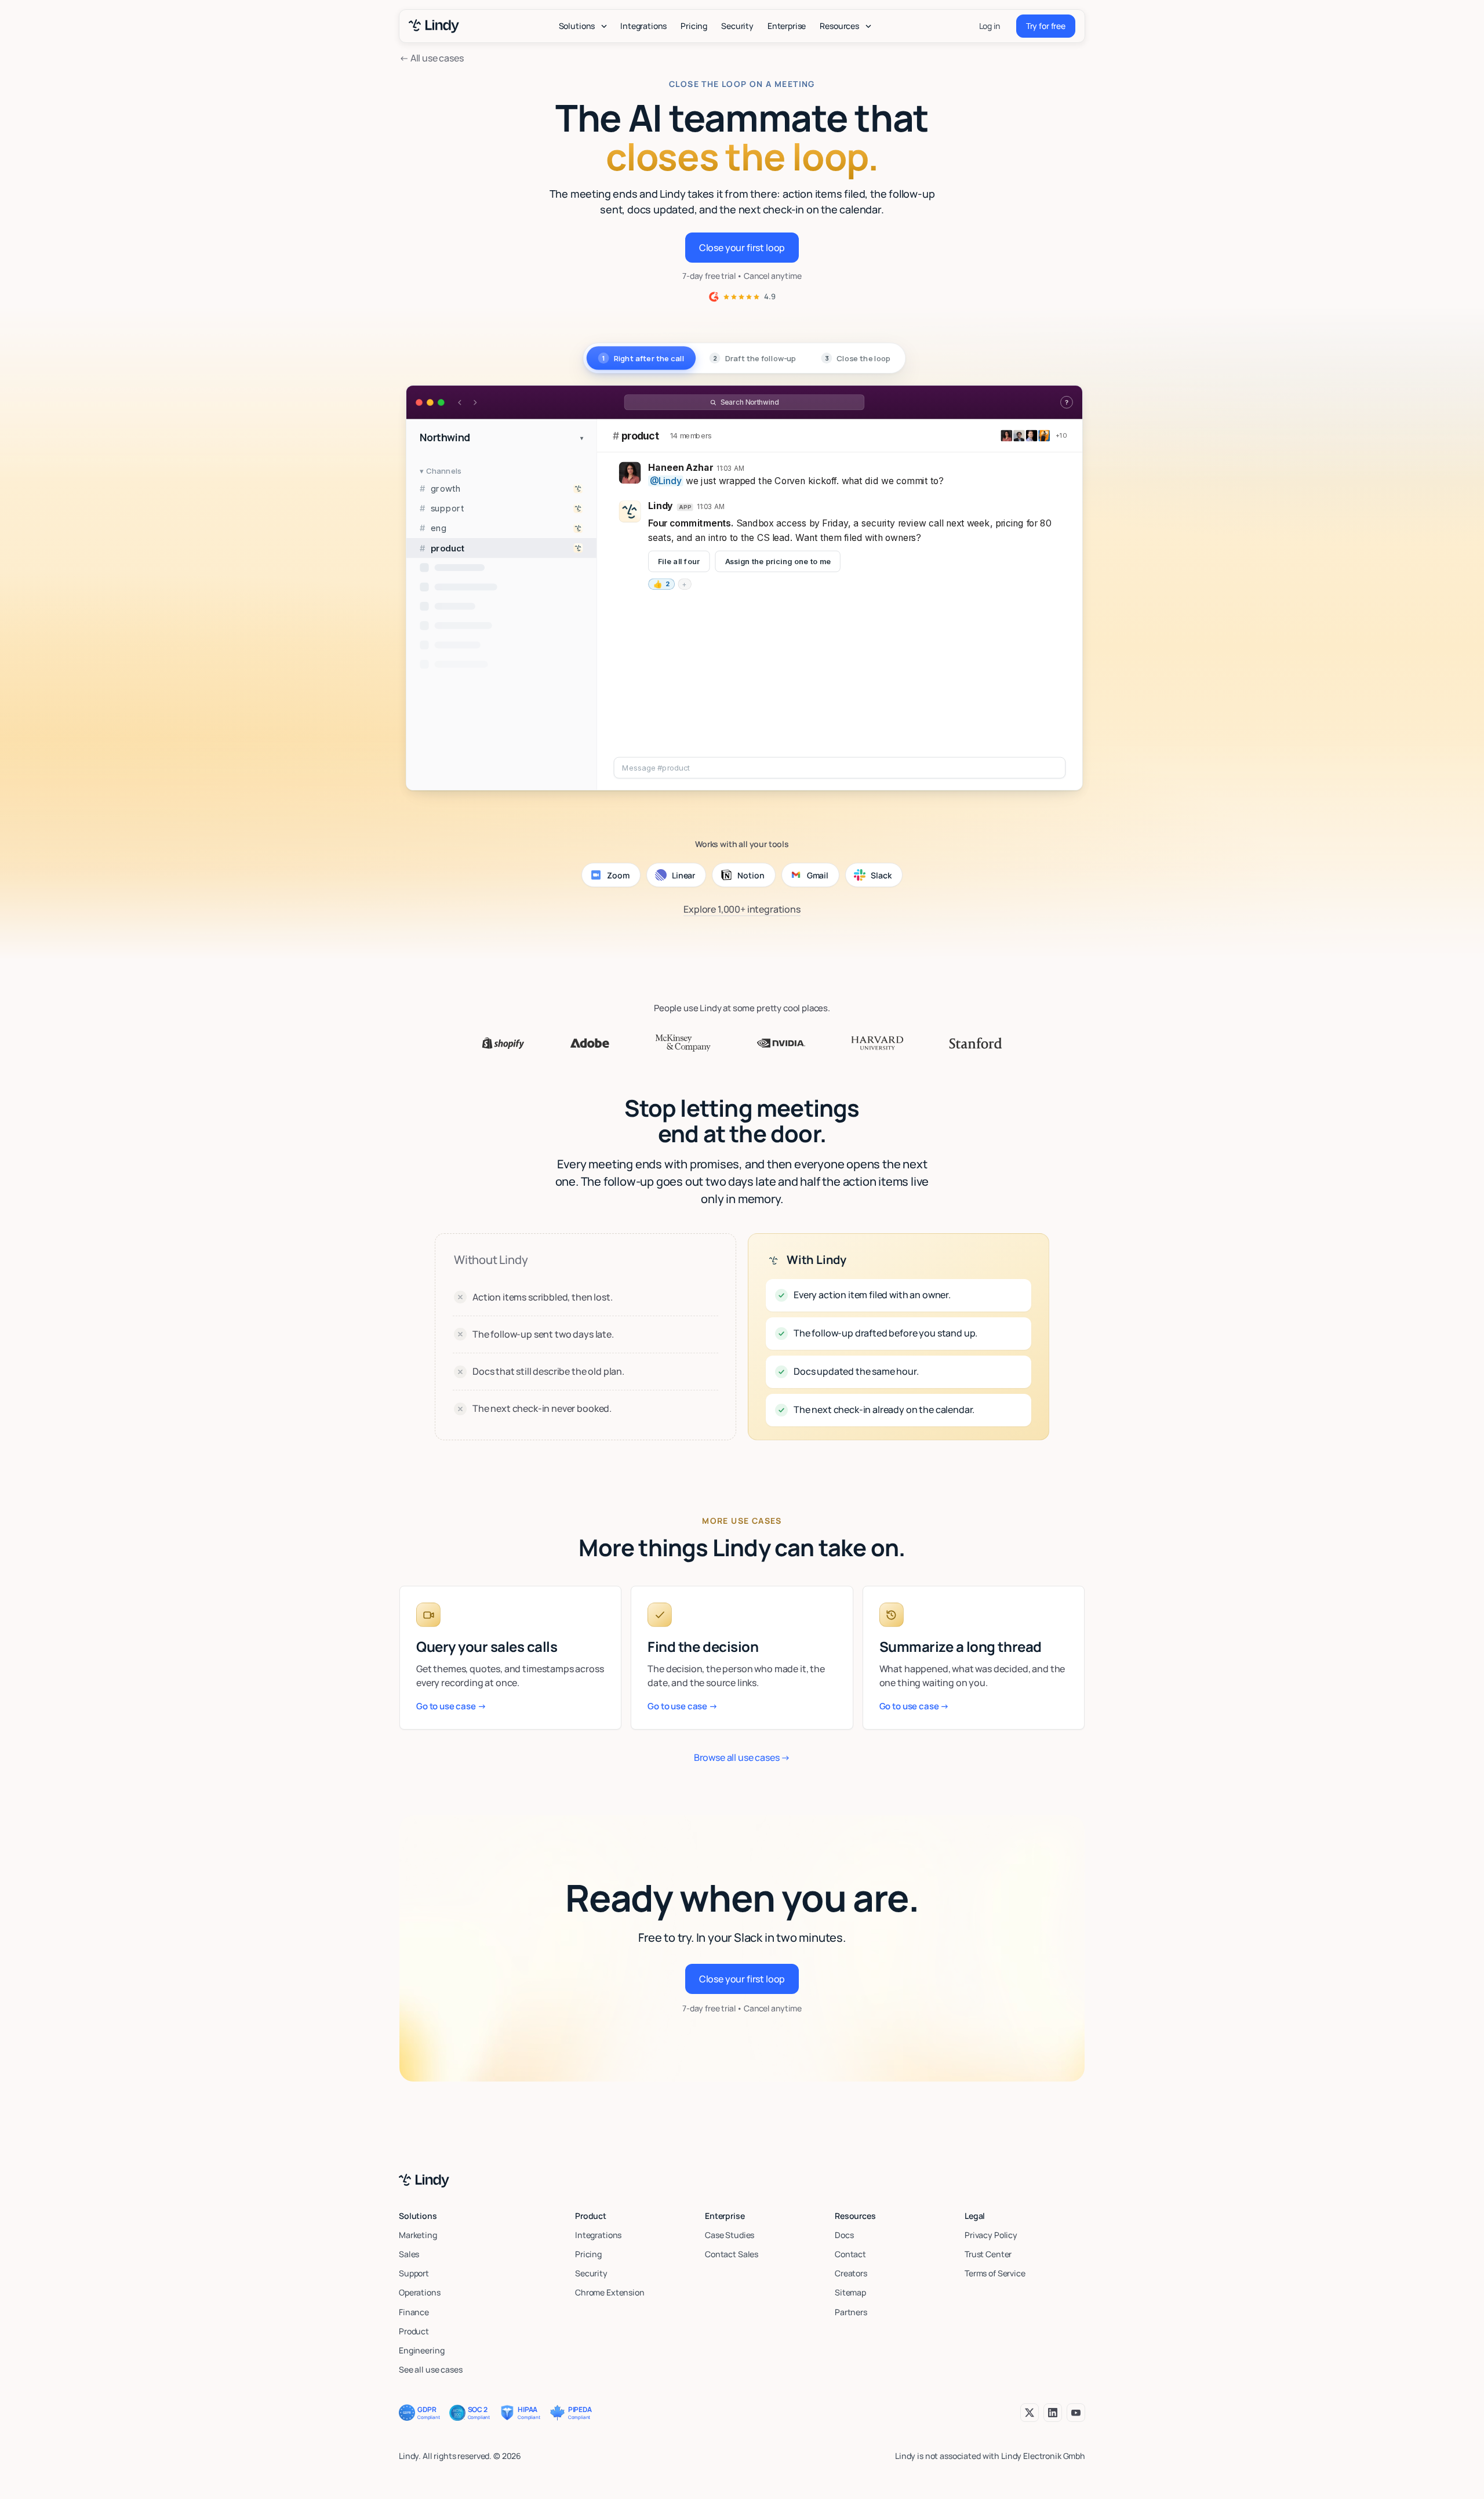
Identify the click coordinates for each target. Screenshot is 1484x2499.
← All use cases (432, 58)
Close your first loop (742, 248)
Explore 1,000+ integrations (742, 909)
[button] (583, 26)
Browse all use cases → (742, 1757)
